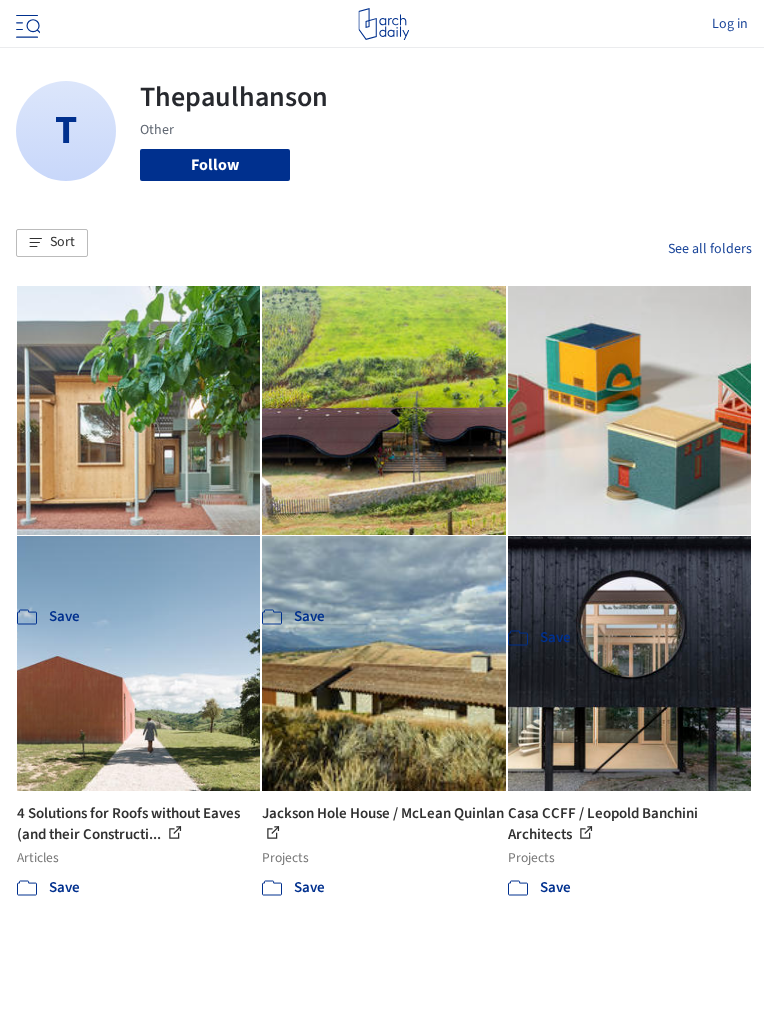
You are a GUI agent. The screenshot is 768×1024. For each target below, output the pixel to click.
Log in (730, 24)
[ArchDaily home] (383, 24)
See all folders (710, 249)
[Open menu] (26, 24)
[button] (52, 243)
